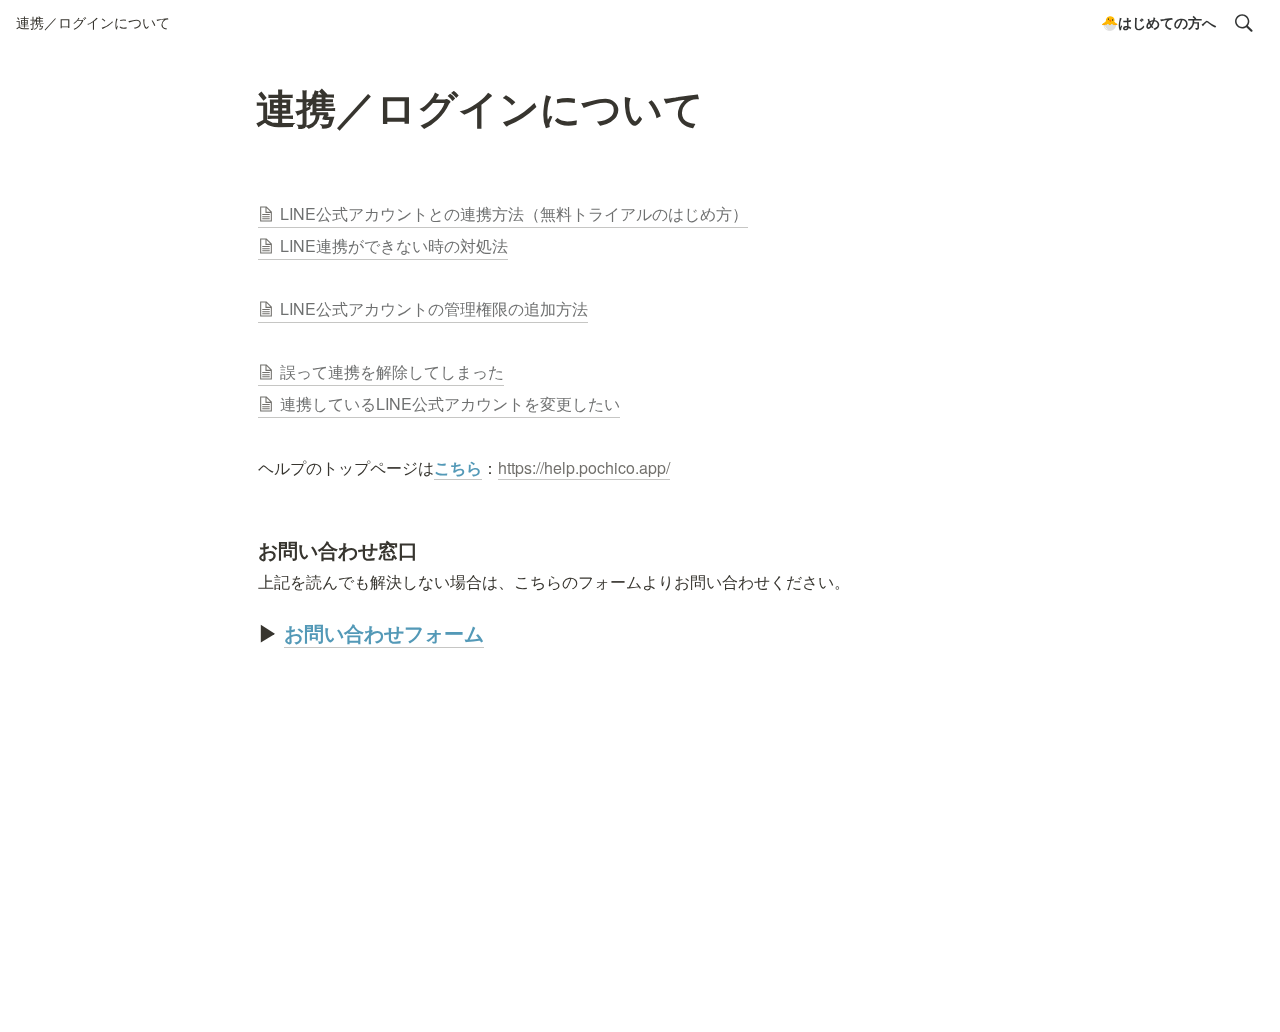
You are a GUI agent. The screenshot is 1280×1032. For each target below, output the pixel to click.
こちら (458, 467)
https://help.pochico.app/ (584, 467)
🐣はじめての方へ (1158, 22)
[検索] (1244, 23)
